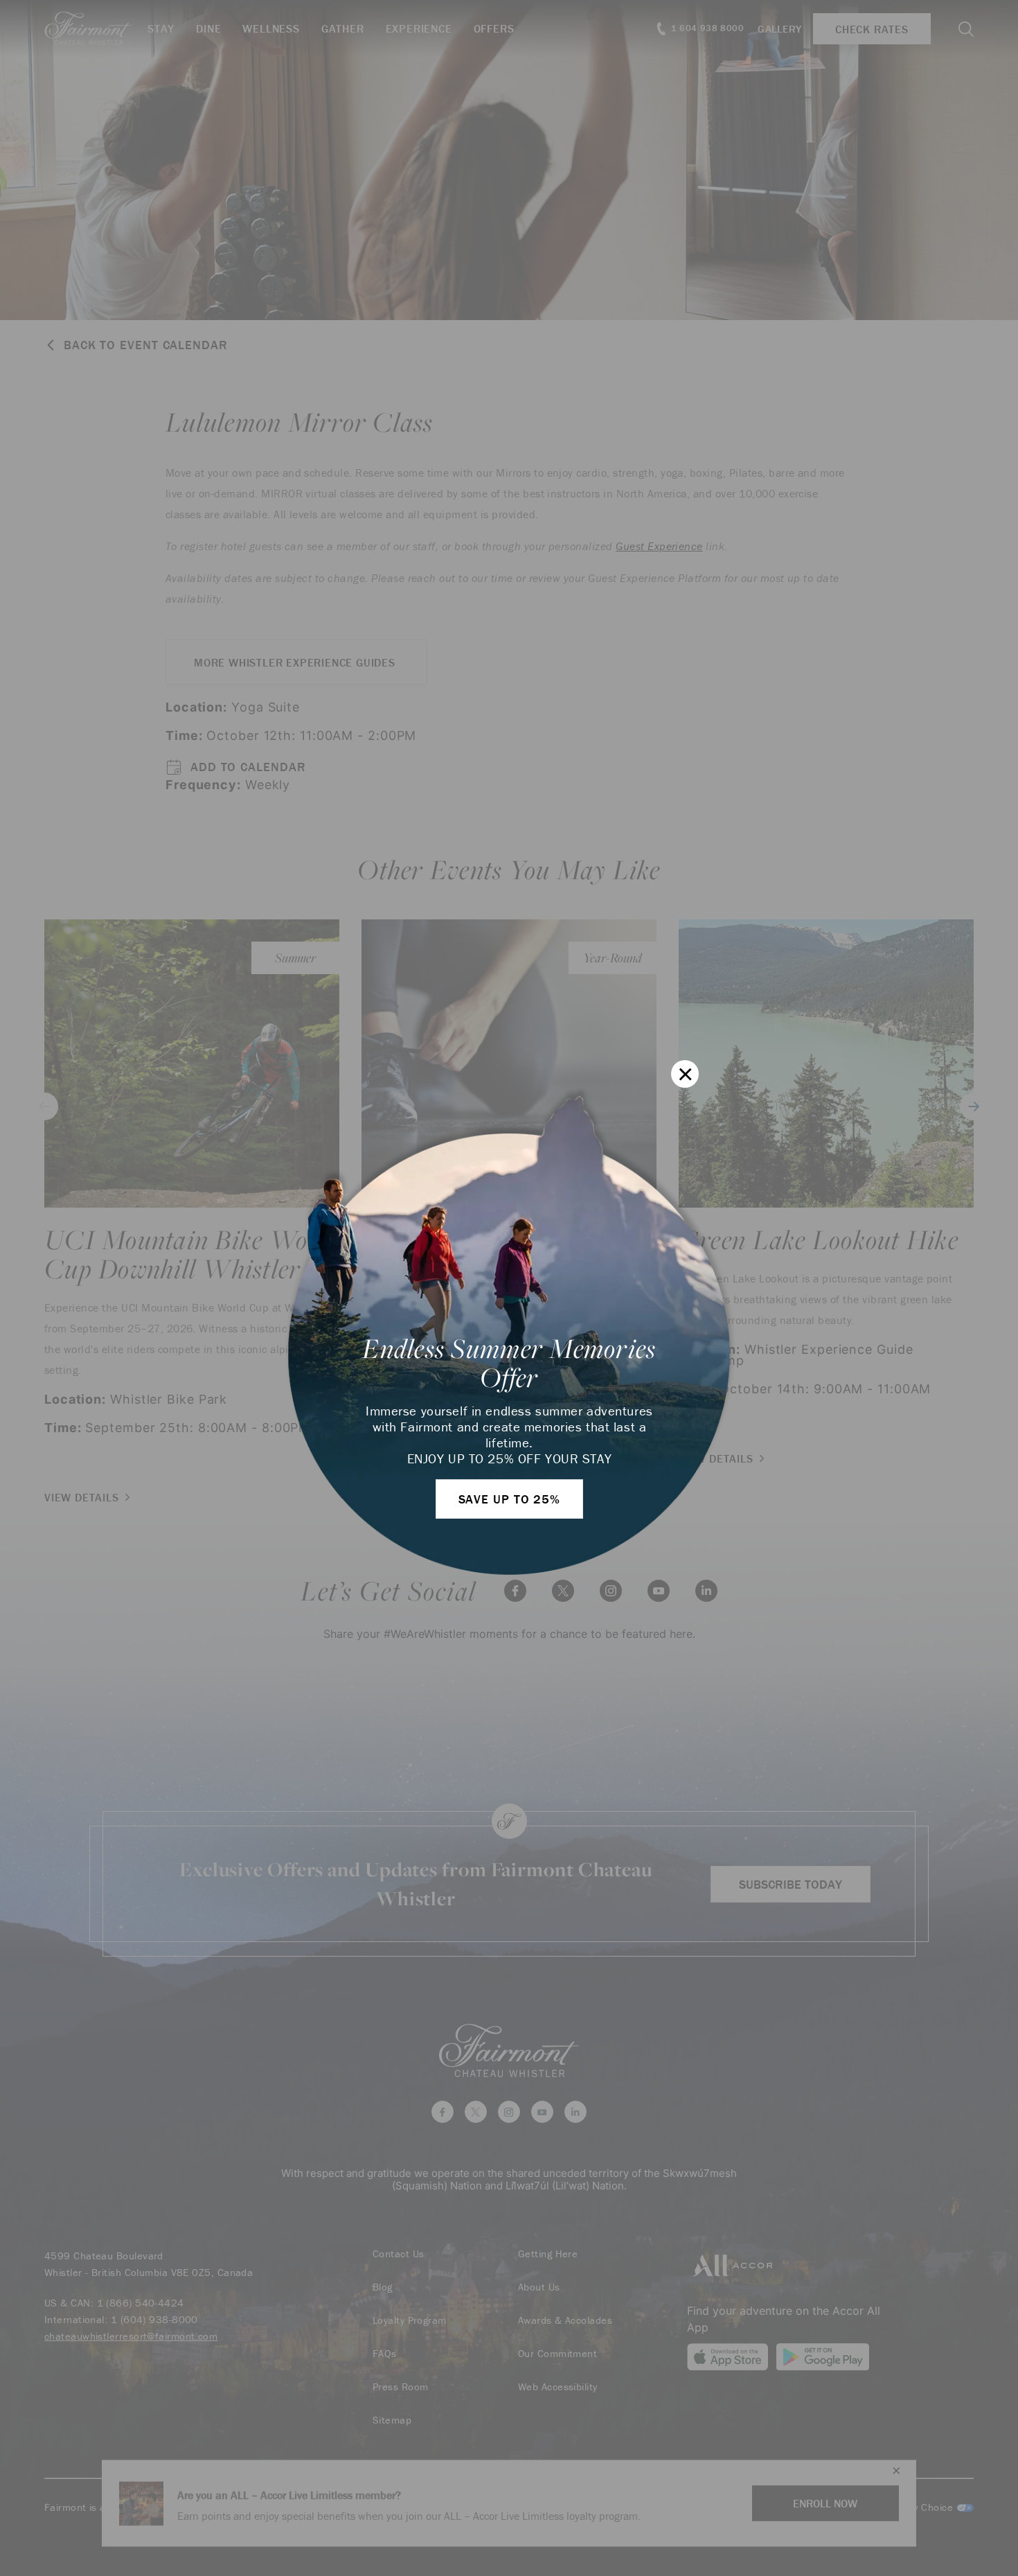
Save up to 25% (510, 1499)
